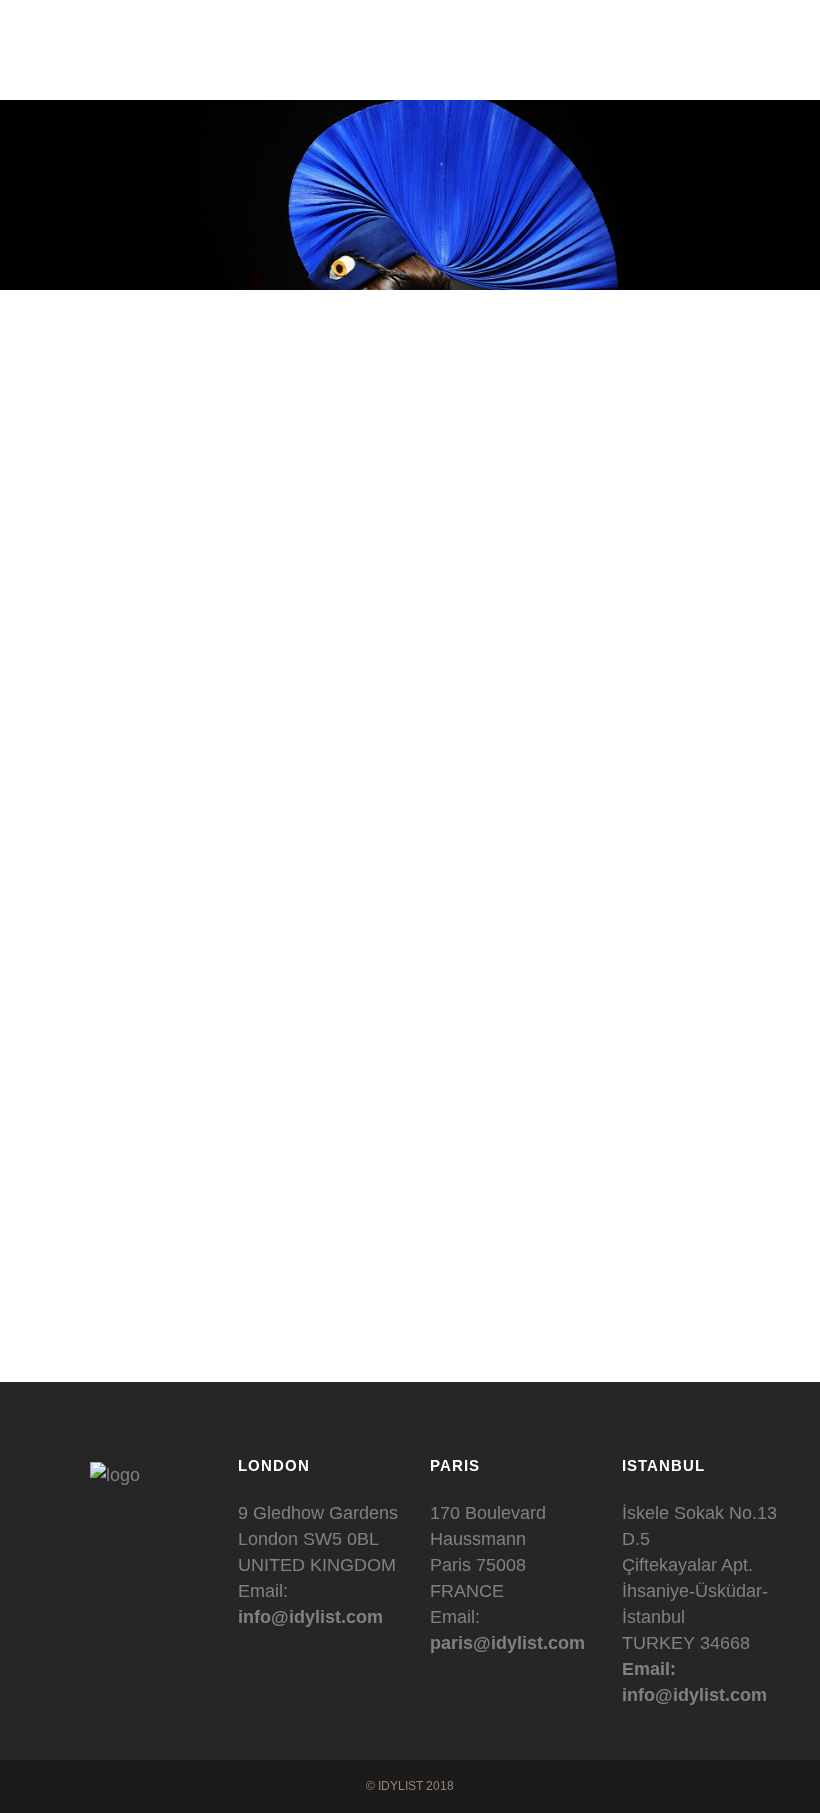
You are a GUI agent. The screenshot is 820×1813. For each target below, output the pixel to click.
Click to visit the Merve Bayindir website (410, 1254)
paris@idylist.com (507, 1643)
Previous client (307, 1315)
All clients (428, 1315)
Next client (531, 1315)
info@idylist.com (310, 1617)
